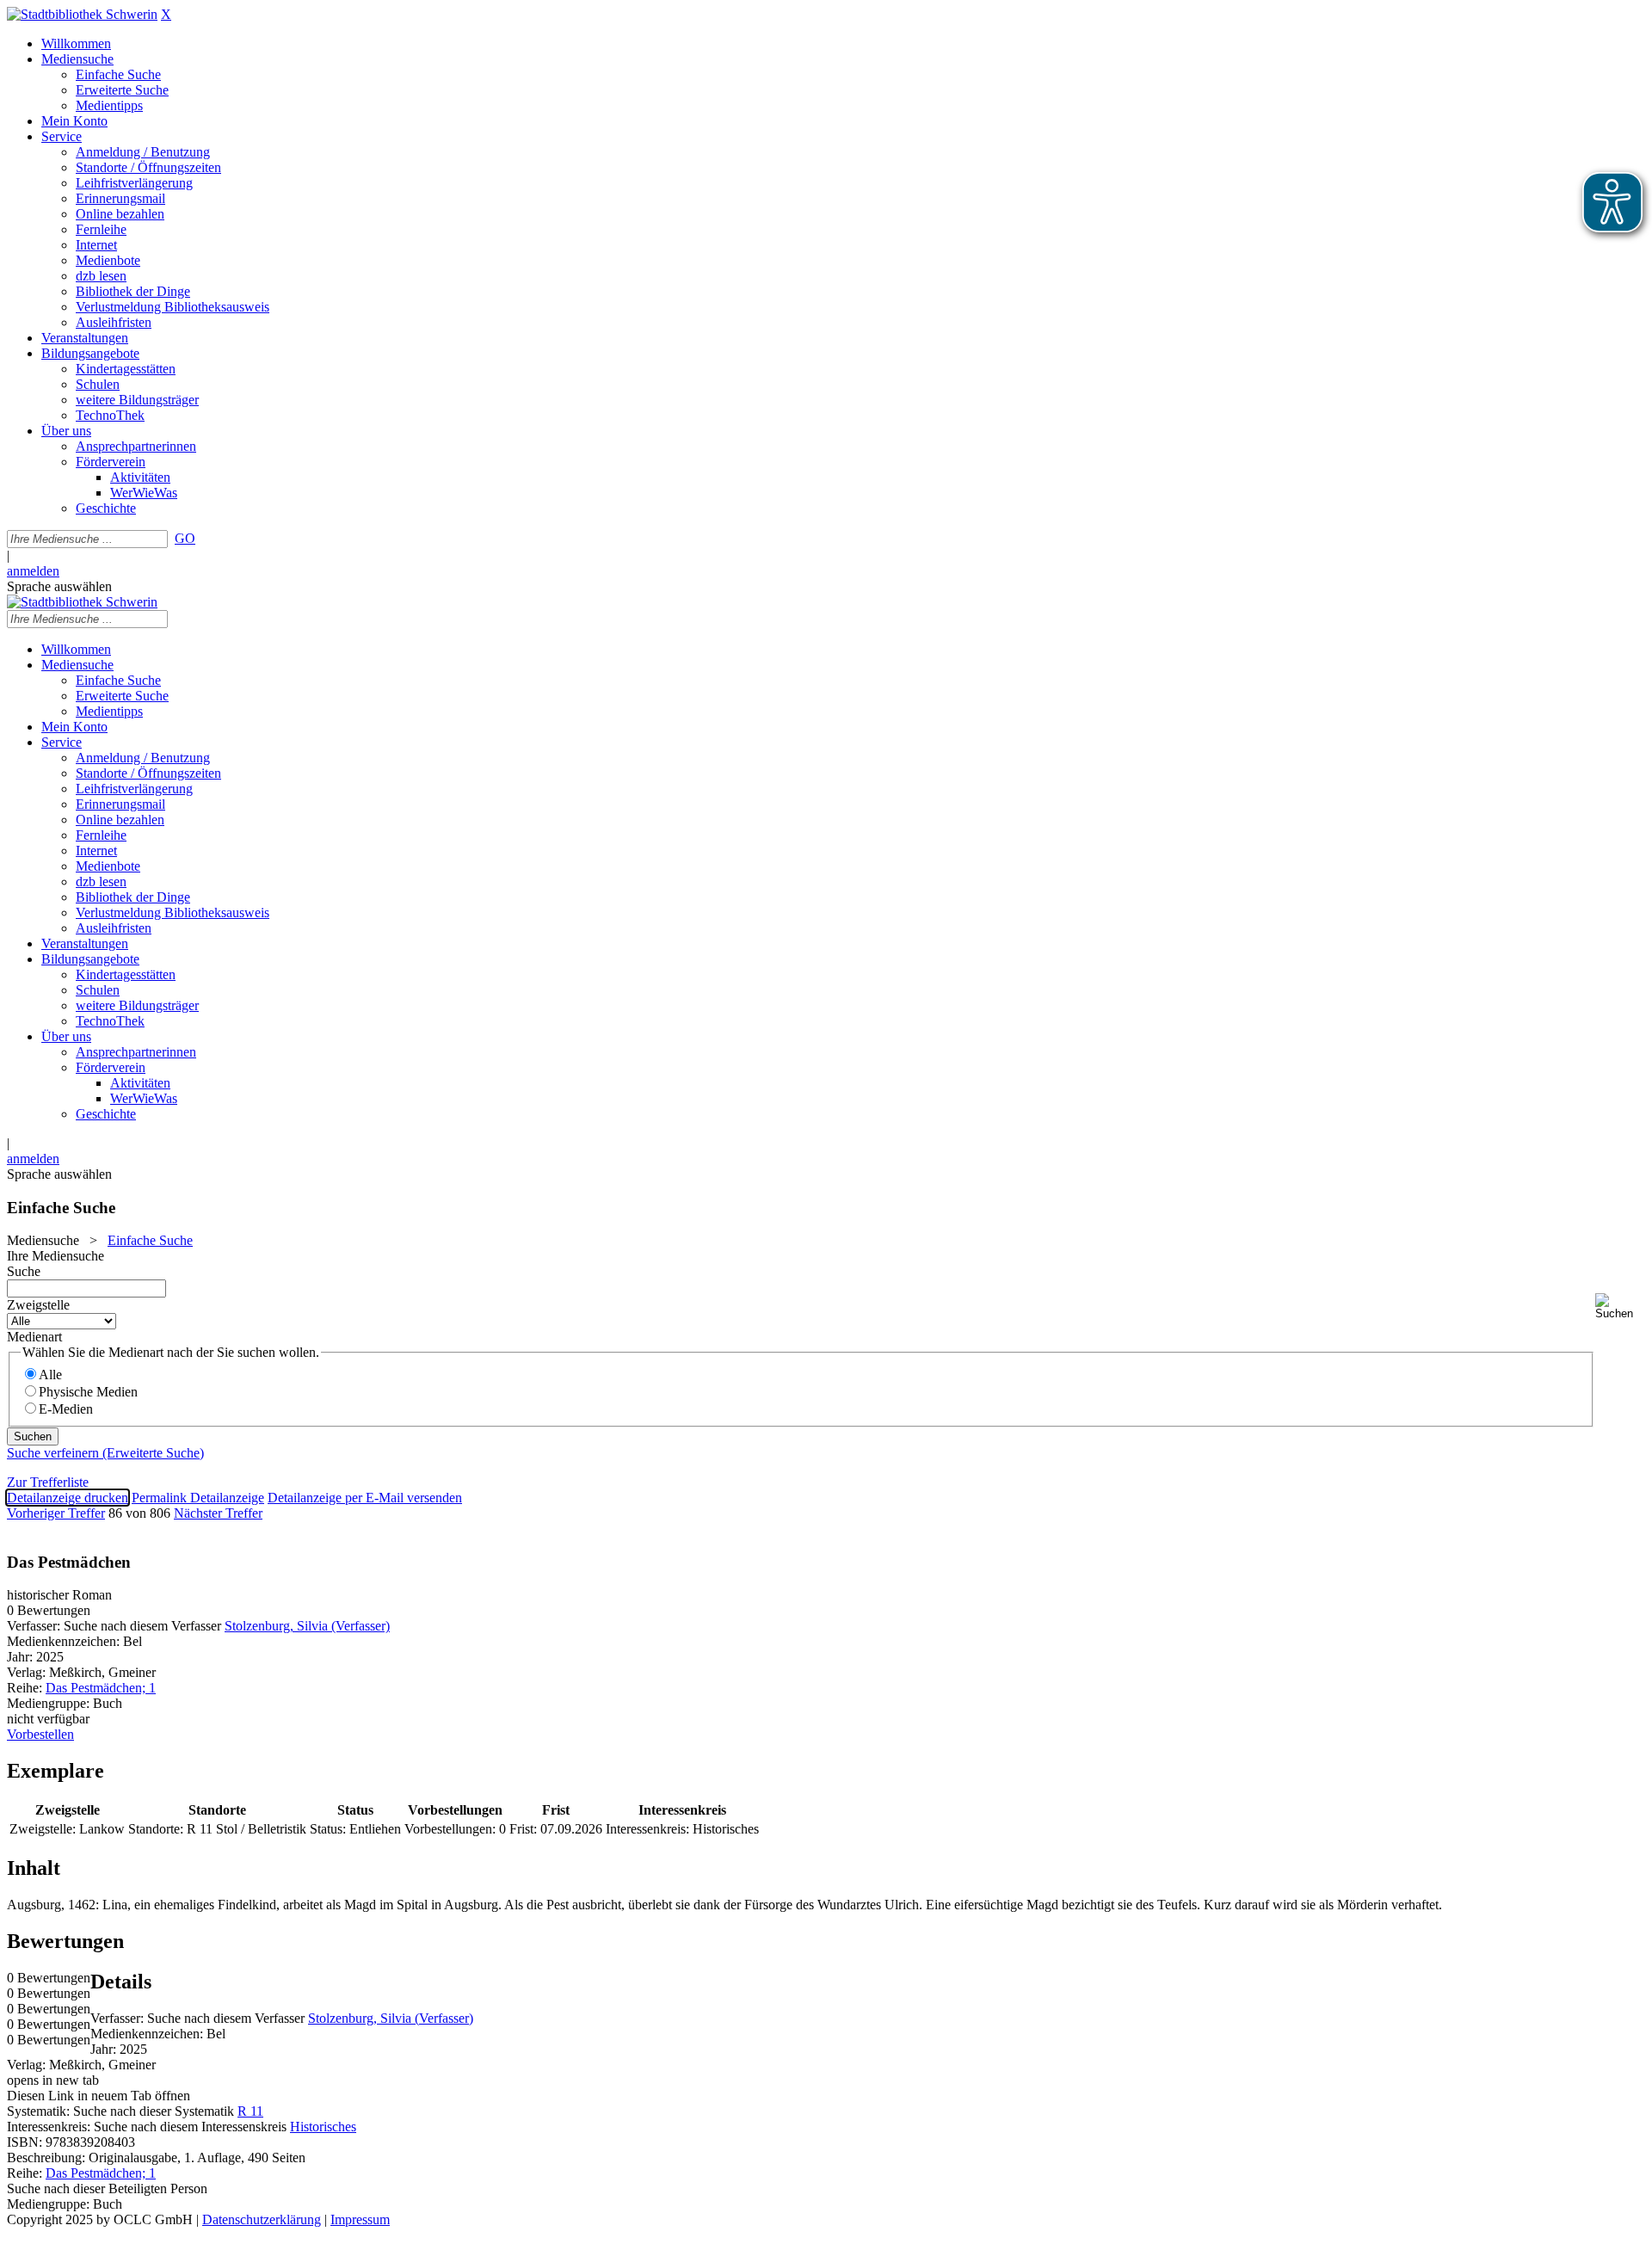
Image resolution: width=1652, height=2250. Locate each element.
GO (185, 538)
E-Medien (66, 1409)
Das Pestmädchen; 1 (101, 1688)
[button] (1620, 1307)
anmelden (33, 571)
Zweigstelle (38, 1305)
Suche (24, 1271)
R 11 (250, 2111)
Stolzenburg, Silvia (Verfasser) (307, 1626)
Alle (50, 1375)
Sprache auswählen (59, 586)
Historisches (323, 2127)
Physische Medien (88, 1392)
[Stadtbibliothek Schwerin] (82, 14)
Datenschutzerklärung (262, 2219)
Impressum (360, 2219)
